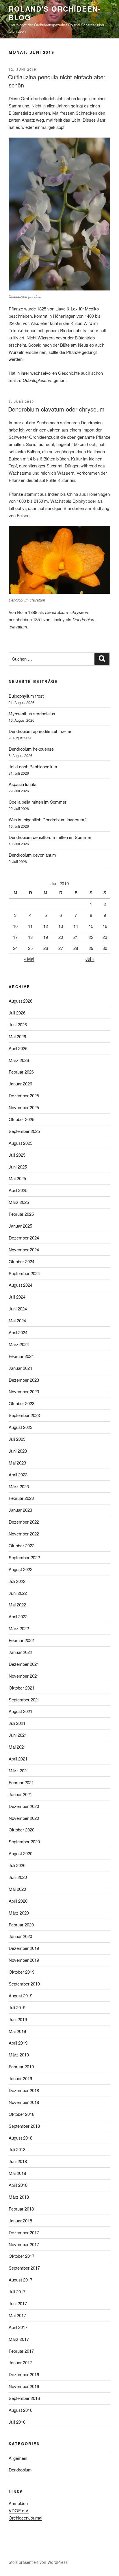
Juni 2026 (18, 1024)
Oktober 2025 (22, 1119)
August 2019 (21, 1995)
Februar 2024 (21, 1356)
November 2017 (24, 2244)
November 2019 (24, 1960)
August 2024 (21, 1285)
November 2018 (24, 2102)
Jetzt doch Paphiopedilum (33, 766)
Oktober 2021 (22, 1688)
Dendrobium (20, 2470)
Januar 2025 (20, 1226)
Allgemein (18, 2458)
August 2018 (21, 2138)
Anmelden (18, 2503)
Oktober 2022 (22, 1545)
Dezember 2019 (24, 1948)
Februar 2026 (21, 1072)
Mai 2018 (17, 2173)
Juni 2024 (18, 1309)
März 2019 (19, 2055)
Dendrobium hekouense (31, 749)
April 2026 (18, 1048)
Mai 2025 (17, 1178)
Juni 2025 (18, 1167)
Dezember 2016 (24, 2374)
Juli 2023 (17, 1439)
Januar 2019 (20, 2078)
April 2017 (18, 2327)
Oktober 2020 (22, 1830)
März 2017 (19, 2339)
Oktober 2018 (22, 2114)
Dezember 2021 (24, 1664)
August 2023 (21, 1427)
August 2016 (21, 2410)
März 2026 (19, 1060)
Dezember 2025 (24, 1095)
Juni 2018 (18, 2161)
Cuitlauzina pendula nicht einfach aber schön (57, 81)
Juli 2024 (17, 1297)
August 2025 (21, 1143)
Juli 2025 (17, 1155)
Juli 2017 (17, 2291)
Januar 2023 (20, 1510)
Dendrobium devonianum (32, 855)
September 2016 (24, 2398)
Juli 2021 (17, 1723)
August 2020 (21, 1853)
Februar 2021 (21, 1782)
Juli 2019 (17, 2007)
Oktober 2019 (22, 1972)
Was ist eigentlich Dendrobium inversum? (48, 819)
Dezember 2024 (24, 1238)
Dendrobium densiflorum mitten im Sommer (50, 837)
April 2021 (18, 1759)
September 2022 (24, 1557)
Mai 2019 (17, 2031)
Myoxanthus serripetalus (32, 713)
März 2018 (19, 2197)
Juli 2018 (17, 2149)
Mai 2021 (17, 1747)
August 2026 (21, 1001)
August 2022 (21, 1569)
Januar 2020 (20, 1936)
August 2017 (21, 2280)
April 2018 (18, 2185)
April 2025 (18, 1190)
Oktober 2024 (22, 1261)
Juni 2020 (18, 1877)
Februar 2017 (21, 2351)
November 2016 (24, 2386)
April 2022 (18, 1616)
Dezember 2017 (24, 2232)
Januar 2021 (20, 1794)
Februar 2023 (21, 1498)
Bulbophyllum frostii (27, 696)
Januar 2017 (20, 2362)
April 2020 (18, 1901)
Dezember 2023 (24, 1380)
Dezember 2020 (24, 1806)
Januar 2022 (20, 1652)
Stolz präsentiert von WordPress (38, 2562)
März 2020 (19, 1913)
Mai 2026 (17, 1036)
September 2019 (24, 1984)
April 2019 (18, 2043)
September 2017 (24, 2268)
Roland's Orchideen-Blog (55, 13)
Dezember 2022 (24, 1522)
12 (46, 926)
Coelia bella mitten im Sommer (38, 802)
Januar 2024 (20, 1368)
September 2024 (24, 1273)
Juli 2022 (17, 1581)
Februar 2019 (21, 2066)
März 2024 (19, 1344)
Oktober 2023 (22, 1403)
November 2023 (24, 1391)
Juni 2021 (18, 1735)
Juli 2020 (17, 1865)
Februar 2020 (21, 1925)
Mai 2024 (17, 1320)
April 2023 (18, 1475)
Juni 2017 (18, 2303)
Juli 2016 (17, 2422)
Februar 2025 (21, 1214)
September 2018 (24, 2126)
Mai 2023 (17, 1463)
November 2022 (24, 1534)
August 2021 (21, 1711)
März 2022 (19, 1628)
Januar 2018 (20, 2221)
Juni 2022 (18, 1593)
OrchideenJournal (25, 2518)
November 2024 (24, 1249)
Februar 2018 (21, 2209)
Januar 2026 (20, 1084)
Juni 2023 (18, 1451)
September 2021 (24, 1700)
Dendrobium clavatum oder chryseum (56, 409)
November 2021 (24, 1676)
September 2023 (24, 1415)
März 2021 (19, 1770)
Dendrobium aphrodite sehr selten (40, 731)
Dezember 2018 (24, 2090)
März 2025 (19, 1202)
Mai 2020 (17, 1889)
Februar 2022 (21, 1640)
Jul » (90, 959)
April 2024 (18, 1332)
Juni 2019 (18, 2019)
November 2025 (24, 1107)
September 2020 (24, 1841)
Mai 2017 (17, 2315)
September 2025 (24, 1131)
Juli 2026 (17, 1013)
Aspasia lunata (23, 784)
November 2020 (24, 1818)
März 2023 (19, 1486)
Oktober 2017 (22, 2256)
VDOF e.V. (19, 2510)
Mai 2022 (17, 1605)
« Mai (29, 959)
